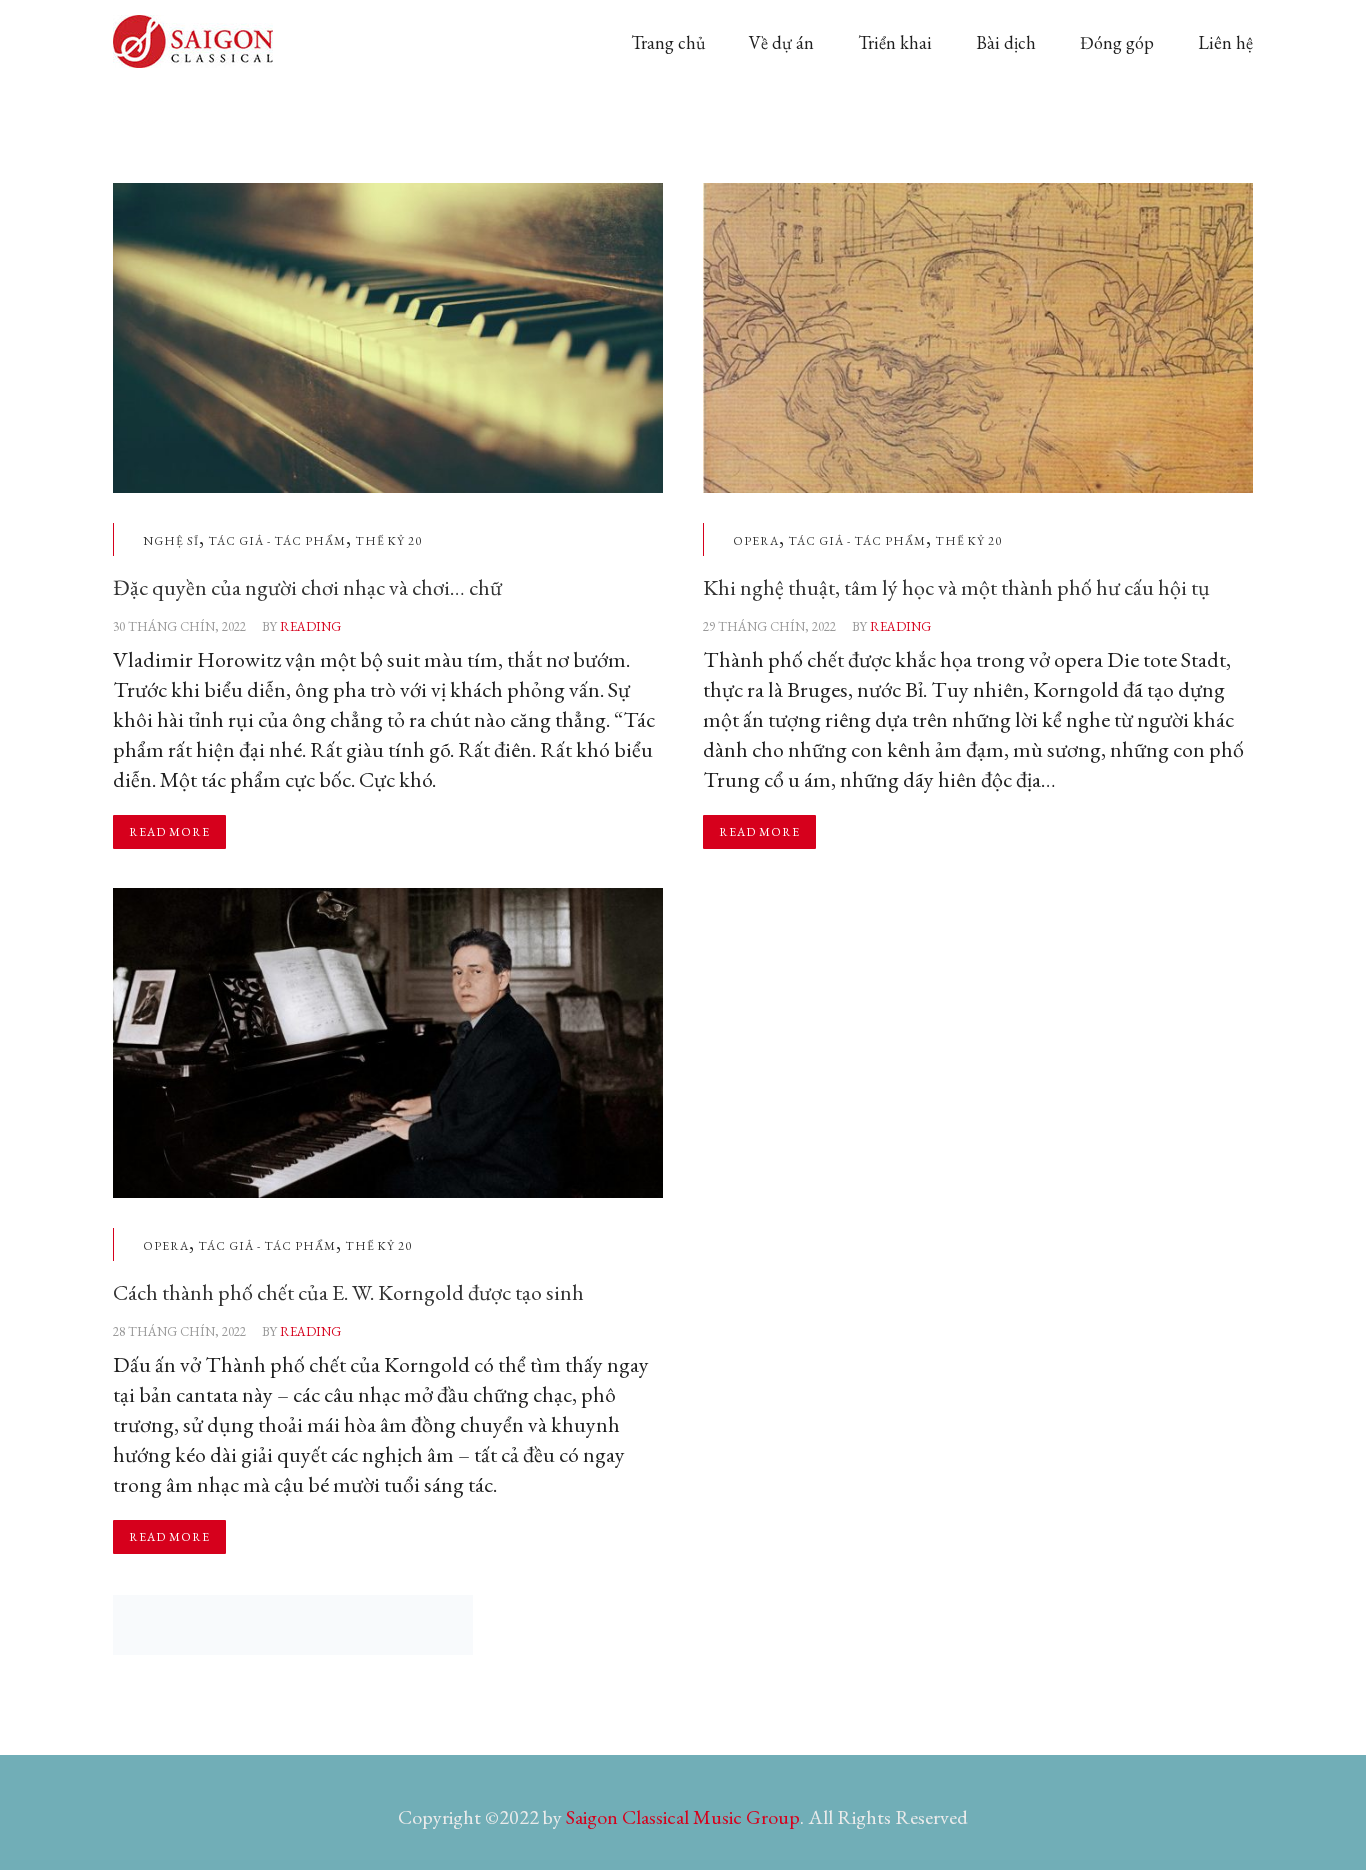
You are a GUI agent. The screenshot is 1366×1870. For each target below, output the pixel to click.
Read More (169, 832)
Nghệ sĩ (171, 541)
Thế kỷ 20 (388, 541)
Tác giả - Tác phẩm (277, 541)
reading (310, 626)
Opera (756, 541)
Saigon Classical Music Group (683, 1817)
